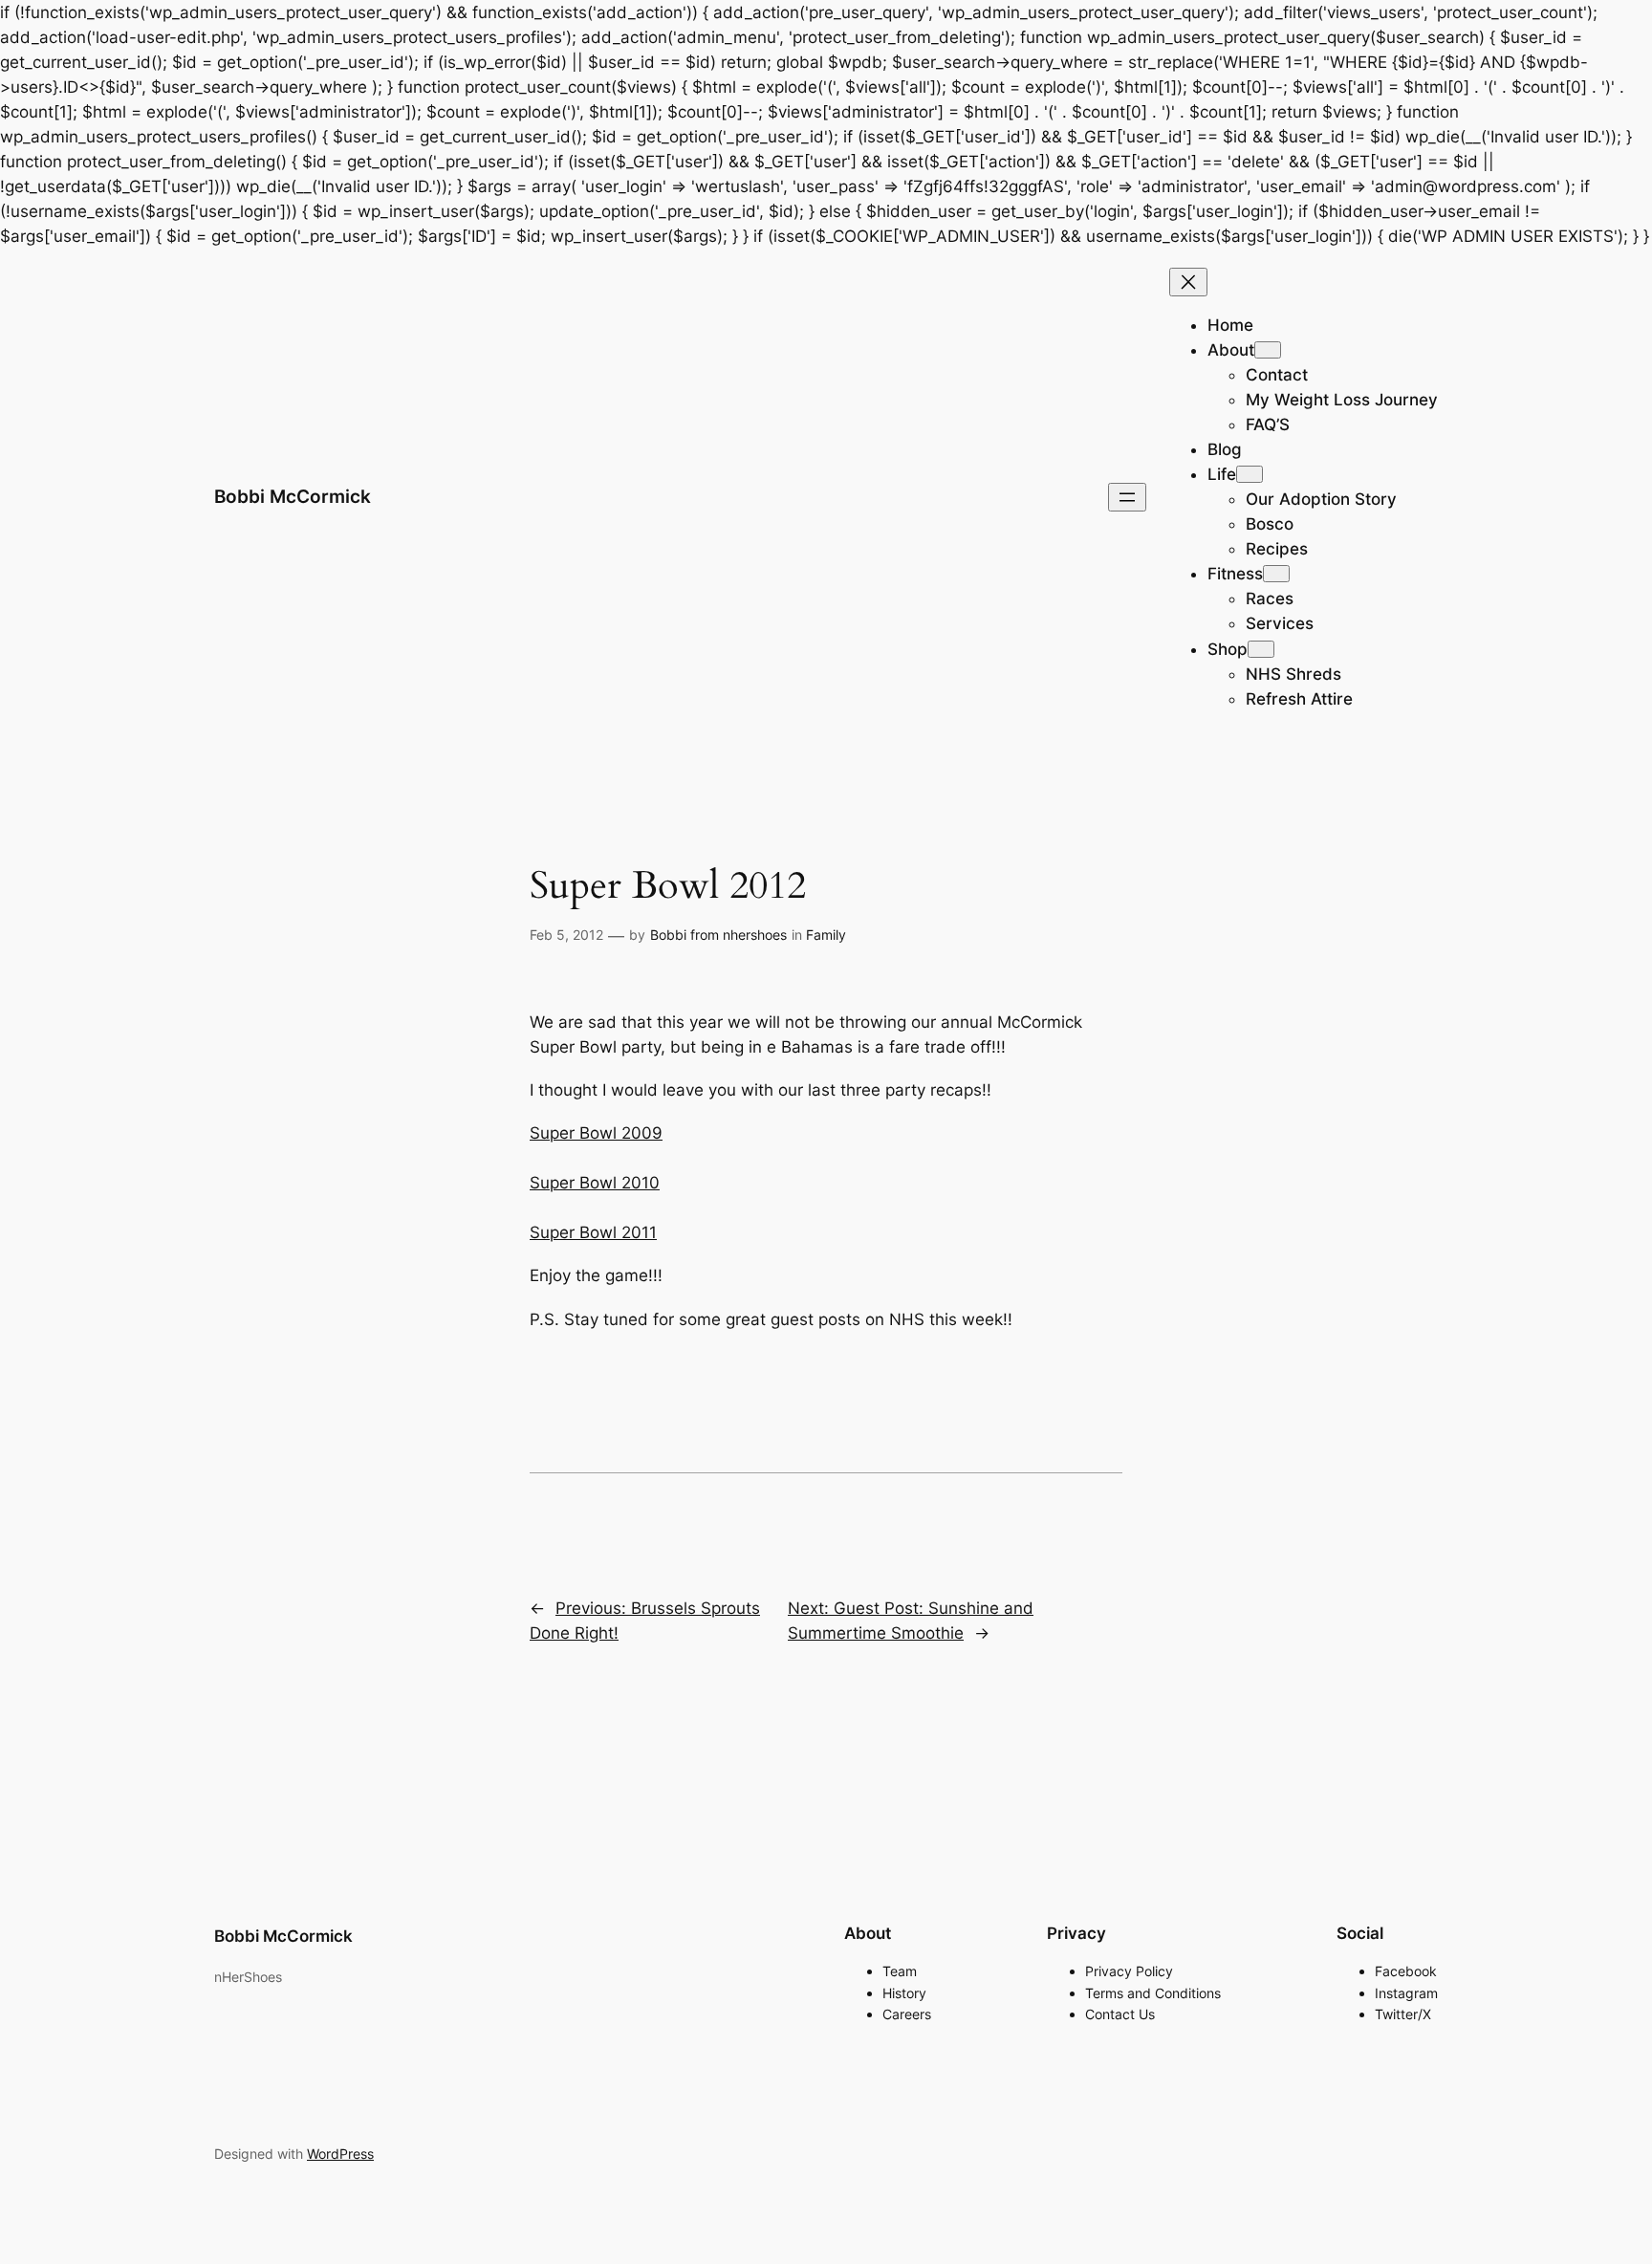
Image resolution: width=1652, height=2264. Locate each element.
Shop (1228, 649)
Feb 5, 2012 (566, 935)
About (1231, 350)
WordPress (340, 2154)
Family (826, 935)
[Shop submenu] (1261, 649)
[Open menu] (1127, 497)
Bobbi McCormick (293, 496)
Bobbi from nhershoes (718, 935)
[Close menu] (1188, 282)
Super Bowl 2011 (593, 1232)
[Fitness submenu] (1276, 574)
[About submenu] (1268, 350)
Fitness (1235, 574)
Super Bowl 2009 (596, 1133)
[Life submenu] (1250, 474)
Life (1222, 474)
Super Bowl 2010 (595, 1183)
